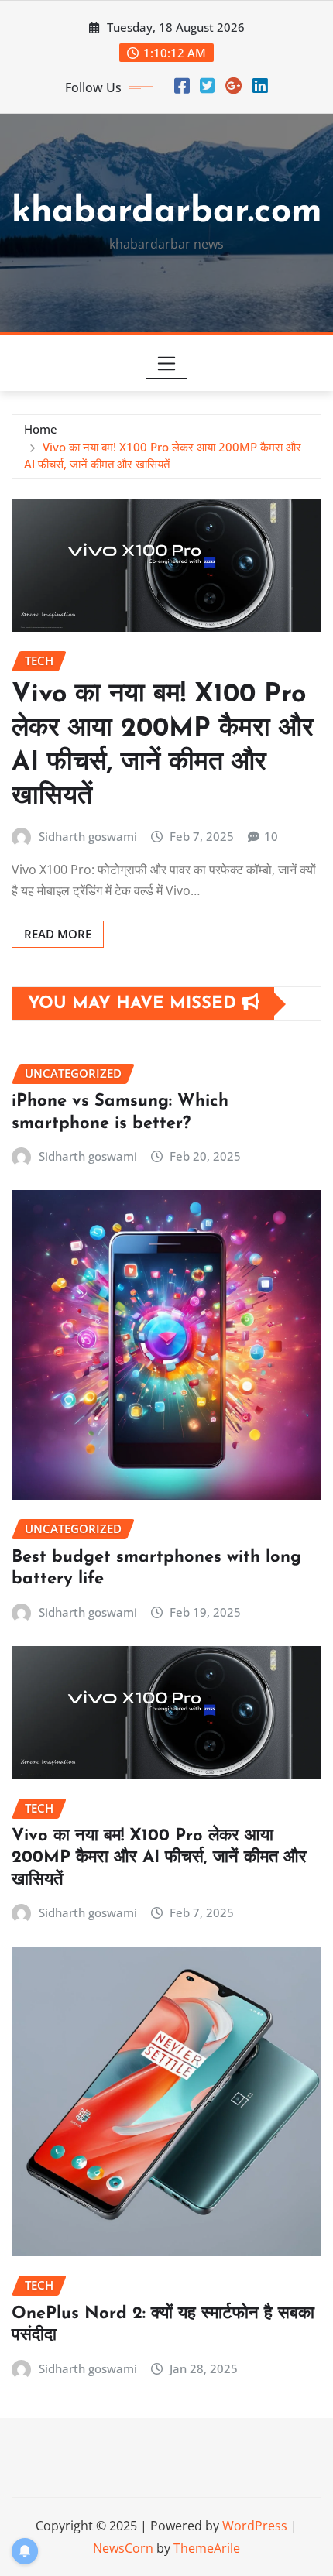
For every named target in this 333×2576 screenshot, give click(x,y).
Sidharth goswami (88, 836)
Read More (58, 934)
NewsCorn (123, 2548)
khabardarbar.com (167, 213)
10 (271, 836)
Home (41, 429)
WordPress (255, 2526)
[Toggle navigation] (167, 363)
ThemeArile (207, 2548)
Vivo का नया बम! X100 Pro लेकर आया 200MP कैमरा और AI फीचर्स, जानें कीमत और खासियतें (159, 1858)
